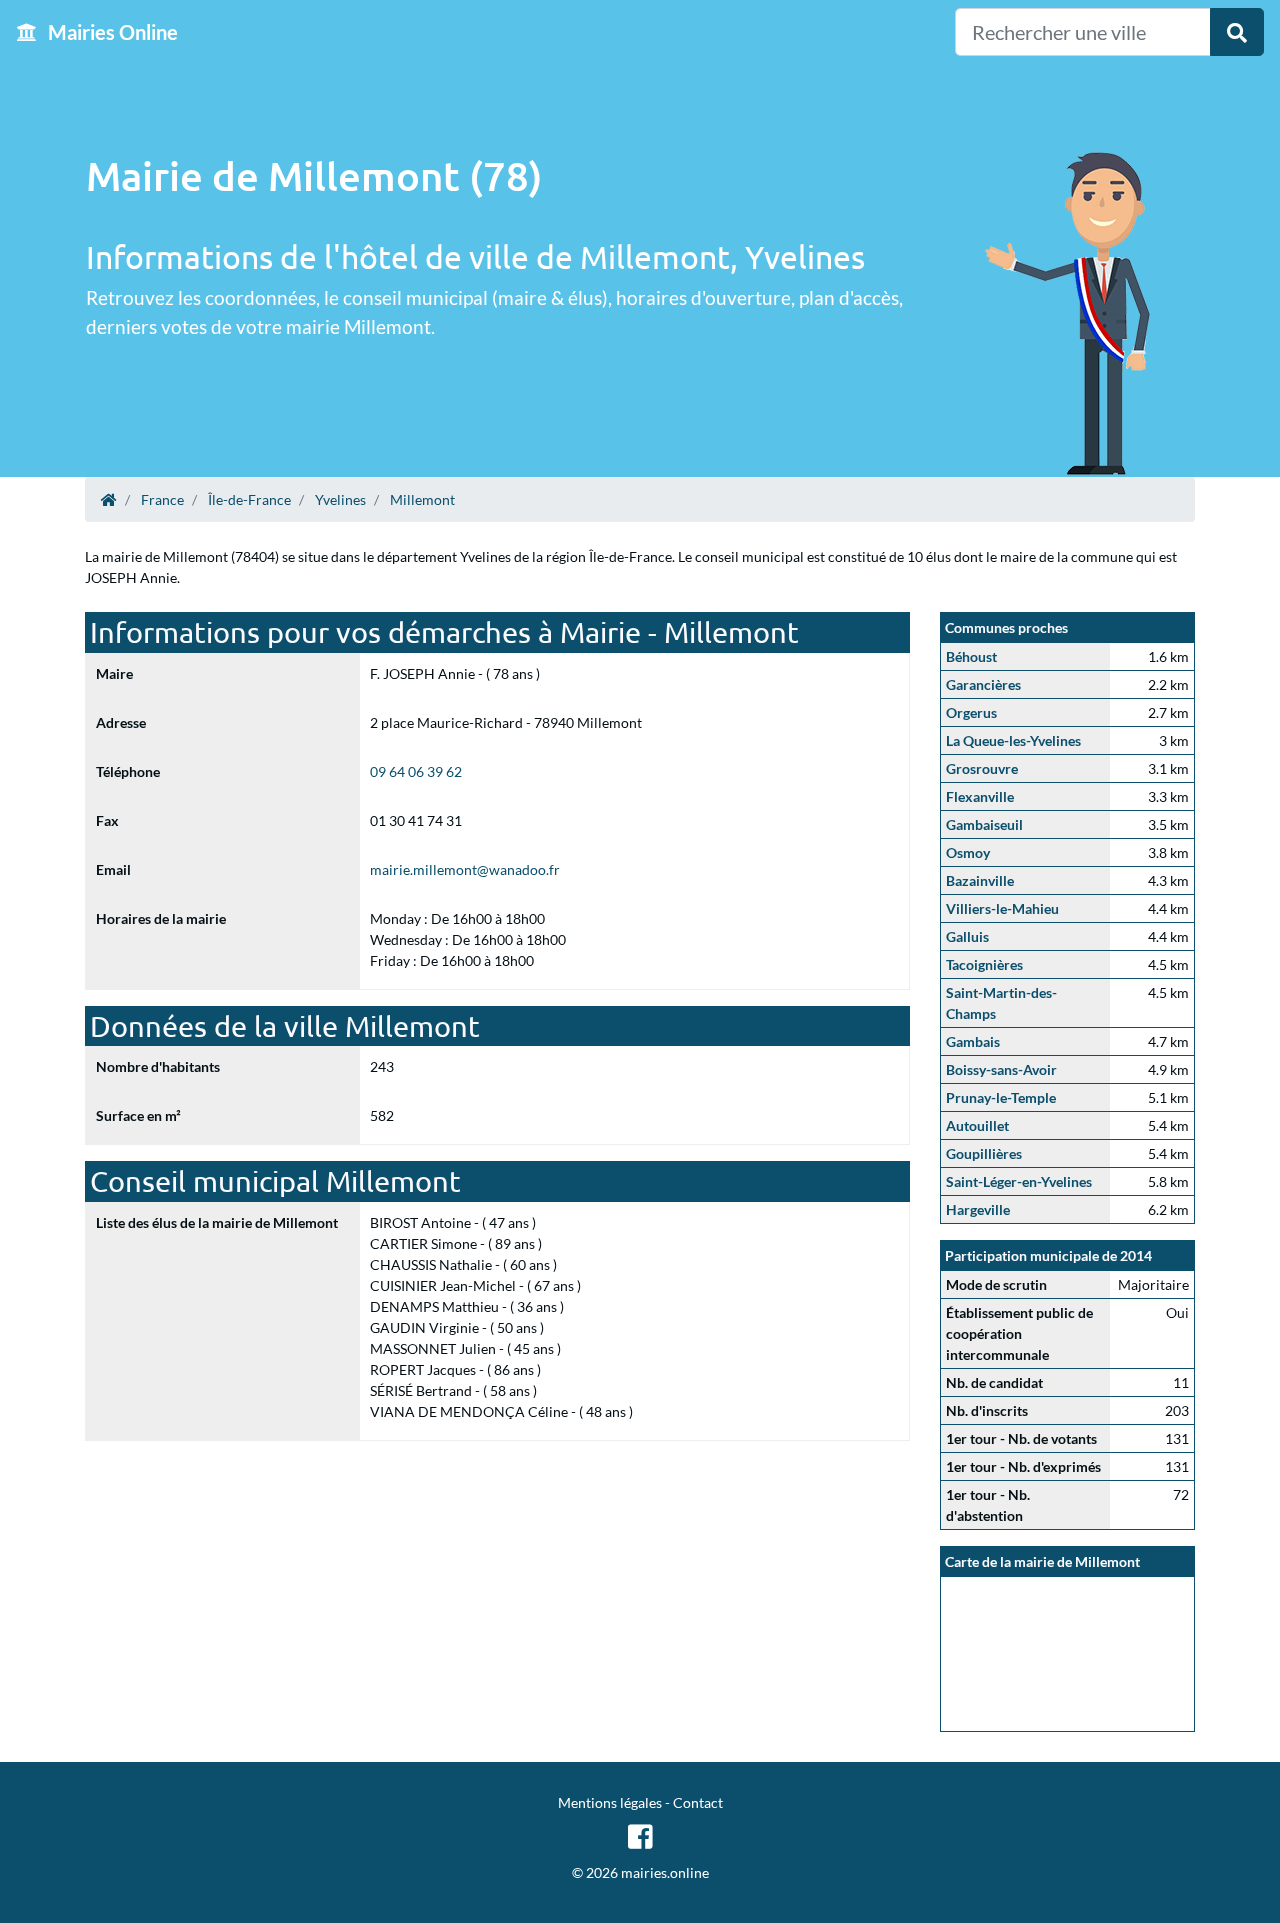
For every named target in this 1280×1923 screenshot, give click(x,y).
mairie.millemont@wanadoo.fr (465, 869)
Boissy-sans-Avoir (1001, 1069)
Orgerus (971, 712)
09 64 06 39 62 (416, 771)
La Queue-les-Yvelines (1013, 740)
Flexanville (980, 796)
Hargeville (978, 1209)
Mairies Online (111, 32)
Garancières (983, 684)
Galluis (967, 936)
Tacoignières (984, 964)
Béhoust (971, 656)
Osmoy (968, 852)
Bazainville (980, 880)
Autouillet (977, 1125)
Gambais (973, 1041)
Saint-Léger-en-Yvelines (1019, 1181)
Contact (698, 1802)
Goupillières (984, 1153)
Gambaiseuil (984, 824)
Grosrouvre (982, 768)
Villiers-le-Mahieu (1002, 908)
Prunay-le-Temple (1001, 1097)
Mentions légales (610, 1802)
